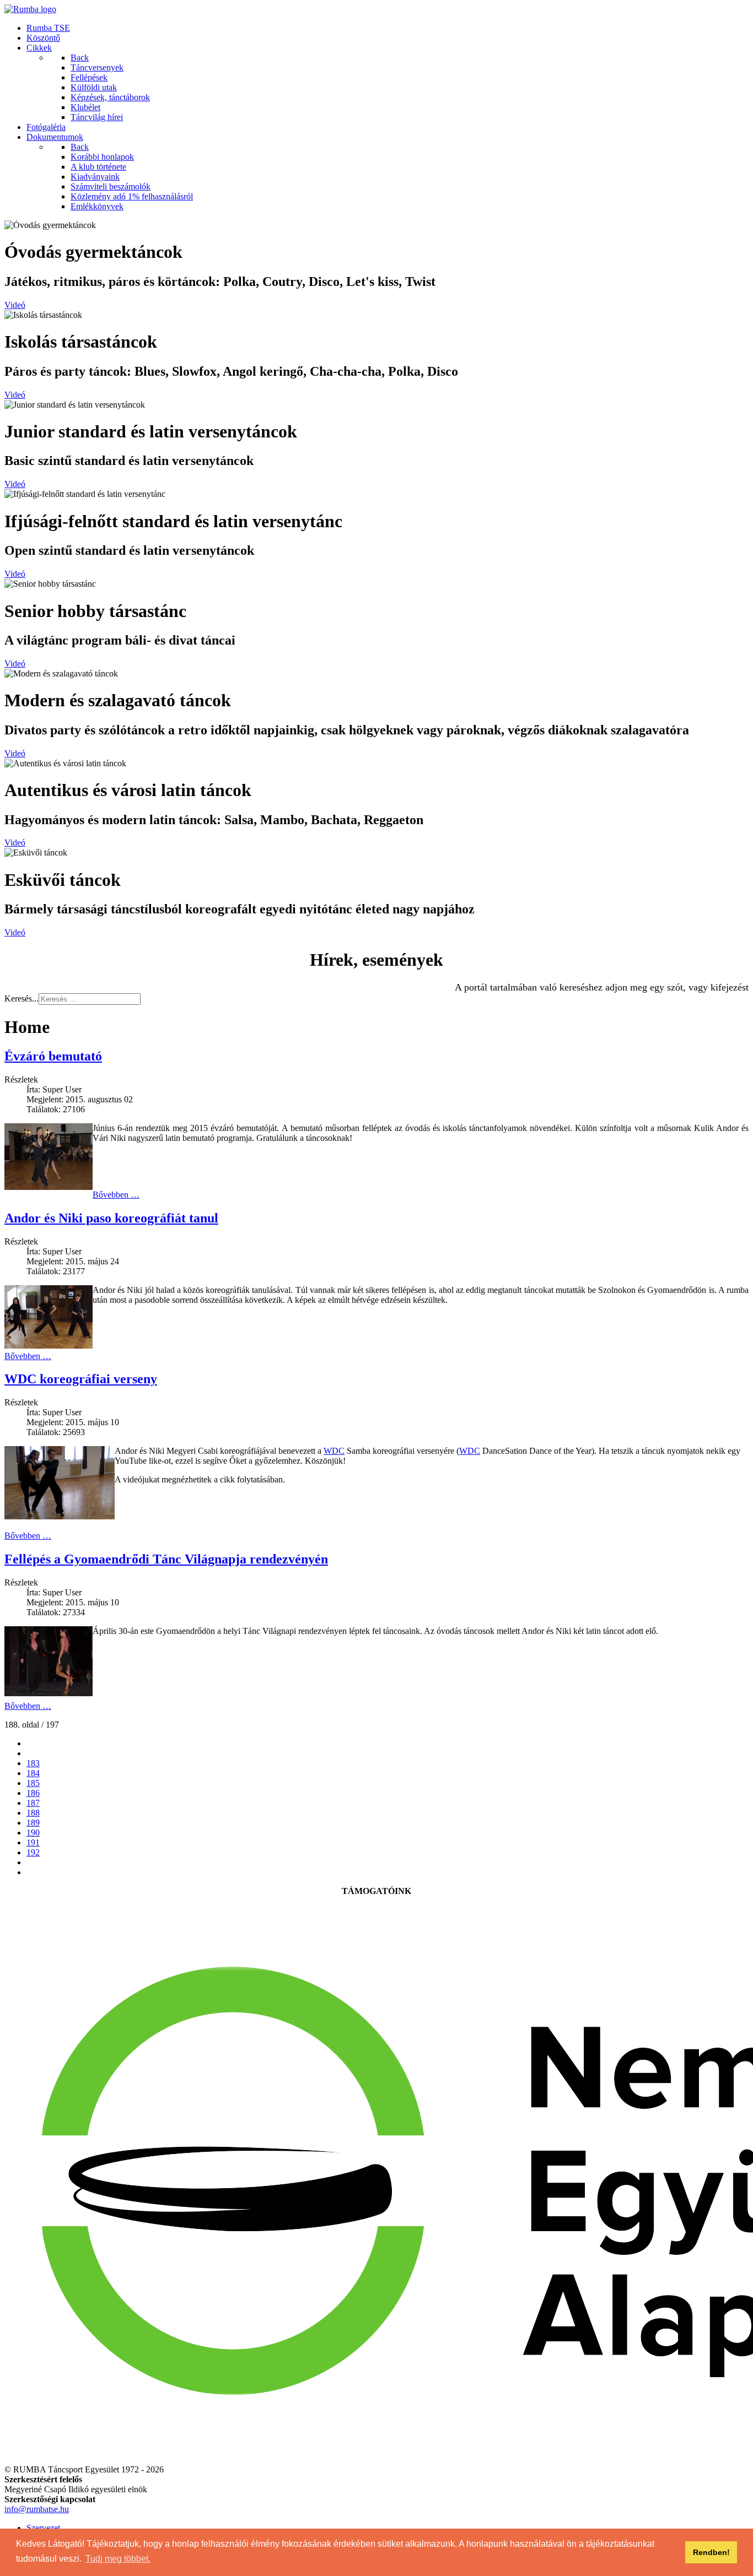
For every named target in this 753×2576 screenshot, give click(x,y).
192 (33, 1852)
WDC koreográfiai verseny (81, 1379)
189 (33, 1823)
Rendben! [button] (711, 2552)
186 (33, 1793)
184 (33, 1773)
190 (33, 1833)
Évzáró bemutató (53, 1056)
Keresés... (21, 999)
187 (33, 1803)
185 (33, 1783)
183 (33, 1763)
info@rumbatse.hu (37, 2509)
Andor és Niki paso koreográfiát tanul (111, 1218)
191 (33, 1842)
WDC (334, 1451)
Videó (15, 305)
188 (33, 1813)
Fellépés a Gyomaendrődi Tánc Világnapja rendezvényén (166, 1559)
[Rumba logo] (30, 9)
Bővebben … (116, 1195)
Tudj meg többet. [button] (118, 2559)
